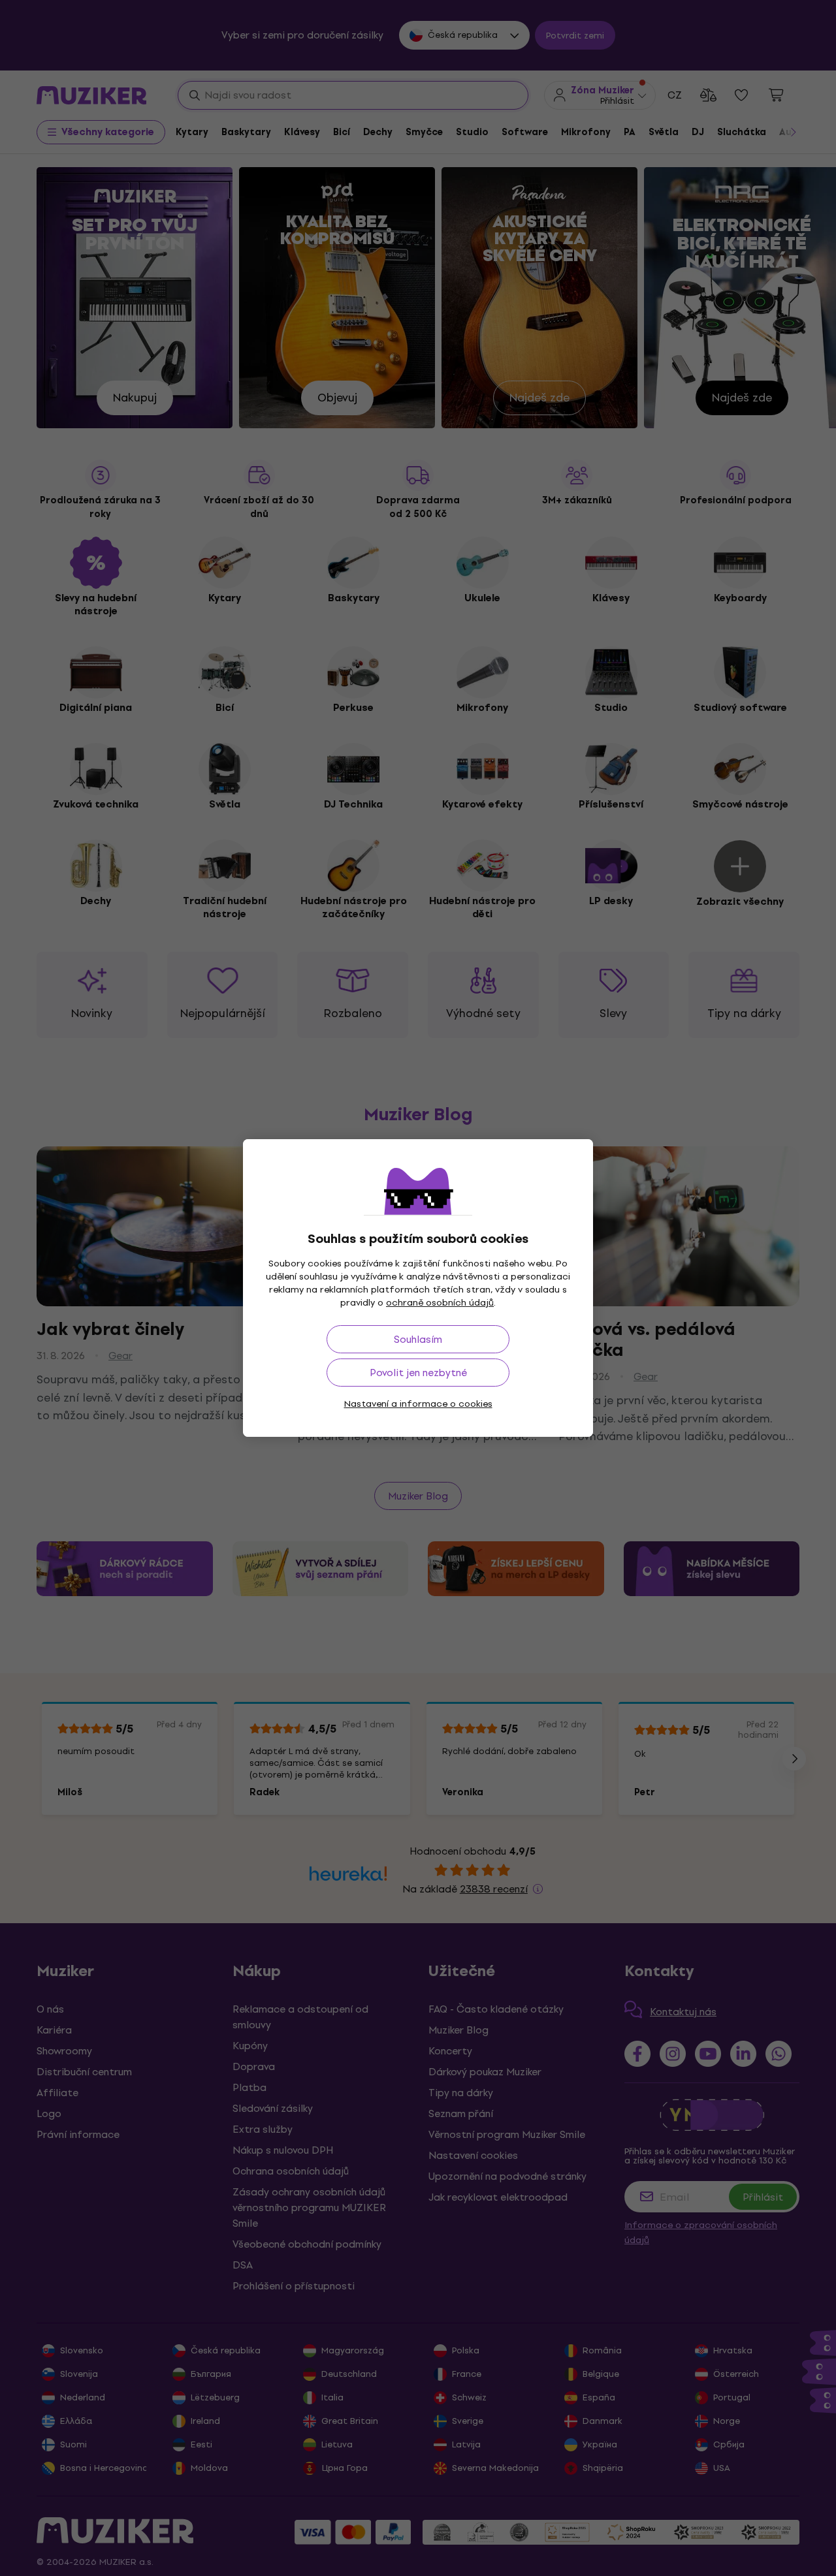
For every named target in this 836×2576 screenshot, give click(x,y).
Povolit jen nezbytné (418, 1373)
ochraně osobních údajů (440, 1303)
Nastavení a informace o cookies (418, 1404)
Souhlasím (418, 1339)
